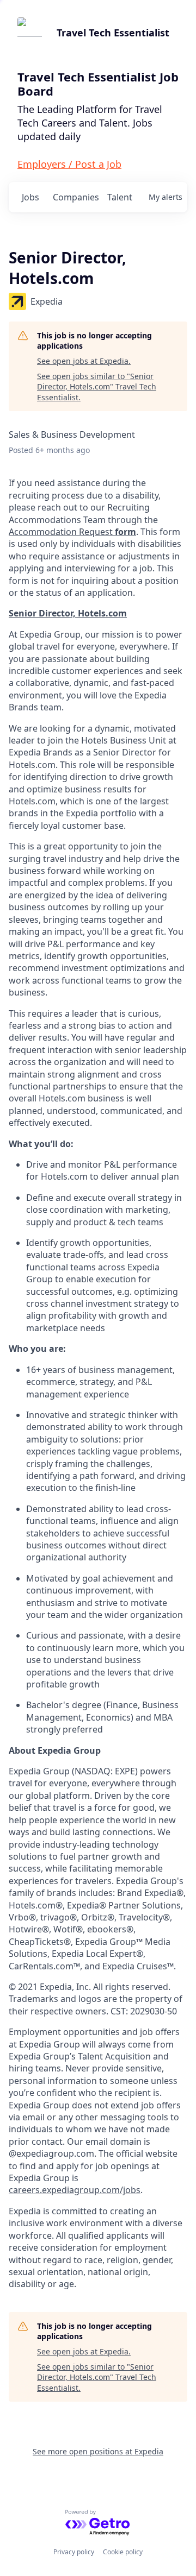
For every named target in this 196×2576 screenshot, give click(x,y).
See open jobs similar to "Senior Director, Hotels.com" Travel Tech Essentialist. (97, 387)
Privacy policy (74, 2552)
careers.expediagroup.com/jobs (75, 2190)
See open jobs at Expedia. (84, 361)
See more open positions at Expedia (98, 2451)
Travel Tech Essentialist (113, 33)
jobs (30, 197)
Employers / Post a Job (69, 164)
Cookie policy (123, 2552)
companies (75, 197)
